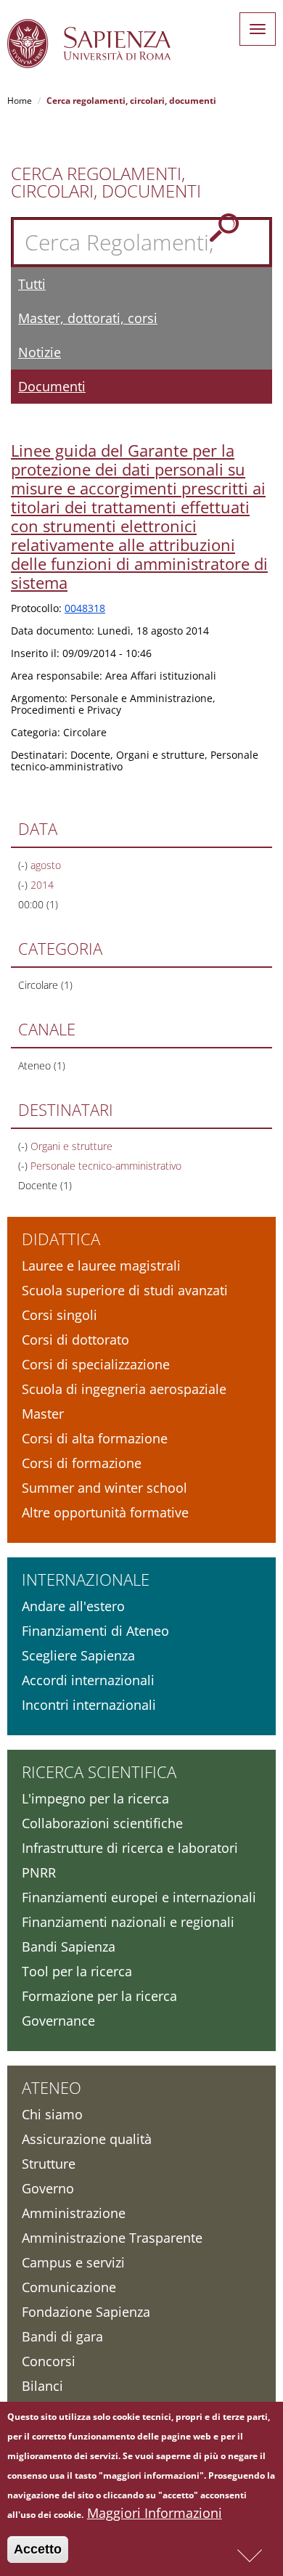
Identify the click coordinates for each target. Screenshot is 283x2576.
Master (43, 1414)
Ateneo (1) (42, 1065)
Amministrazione (74, 2213)
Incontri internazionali (89, 1705)
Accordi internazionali (88, 1680)
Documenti (52, 386)
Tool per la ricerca (77, 1971)
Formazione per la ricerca (99, 1996)
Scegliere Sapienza (78, 1655)
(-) (24, 865)
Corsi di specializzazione (96, 1364)
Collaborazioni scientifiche (102, 1823)
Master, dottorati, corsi (88, 318)
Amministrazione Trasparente (112, 2238)
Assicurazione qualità (87, 2139)
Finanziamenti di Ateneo (95, 1631)
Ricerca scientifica (99, 1772)
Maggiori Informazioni (155, 2513)
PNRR (39, 1872)
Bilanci (42, 2386)
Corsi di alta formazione (95, 1438)
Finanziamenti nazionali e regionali (128, 1922)
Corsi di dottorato (75, 1340)
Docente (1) (45, 1185)
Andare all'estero (73, 1606)
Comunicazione (69, 2287)
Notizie (40, 352)
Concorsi (49, 2361)
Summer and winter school (104, 1488)
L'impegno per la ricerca (95, 1798)
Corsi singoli (60, 1315)
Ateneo (52, 2087)
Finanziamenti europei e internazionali (139, 1897)
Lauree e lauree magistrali (101, 1265)
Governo (48, 2188)
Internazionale (86, 1579)
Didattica (61, 1239)
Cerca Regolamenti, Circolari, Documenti (106, 182)
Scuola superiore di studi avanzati (125, 1290)
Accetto (38, 2549)
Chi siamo (52, 2114)
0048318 (85, 608)
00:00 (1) (38, 904)
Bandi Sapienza (69, 1947)
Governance (58, 2021)
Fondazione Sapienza (86, 2312)
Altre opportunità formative (105, 1512)
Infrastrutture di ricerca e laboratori (130, 1848)
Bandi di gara (62, 2336)
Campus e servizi (73, 2262)
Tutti (32, 284)
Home (20, 101)
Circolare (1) (45, 985)
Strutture (49, 2164)
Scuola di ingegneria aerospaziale (124, 1389)
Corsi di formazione (82, 1463)
